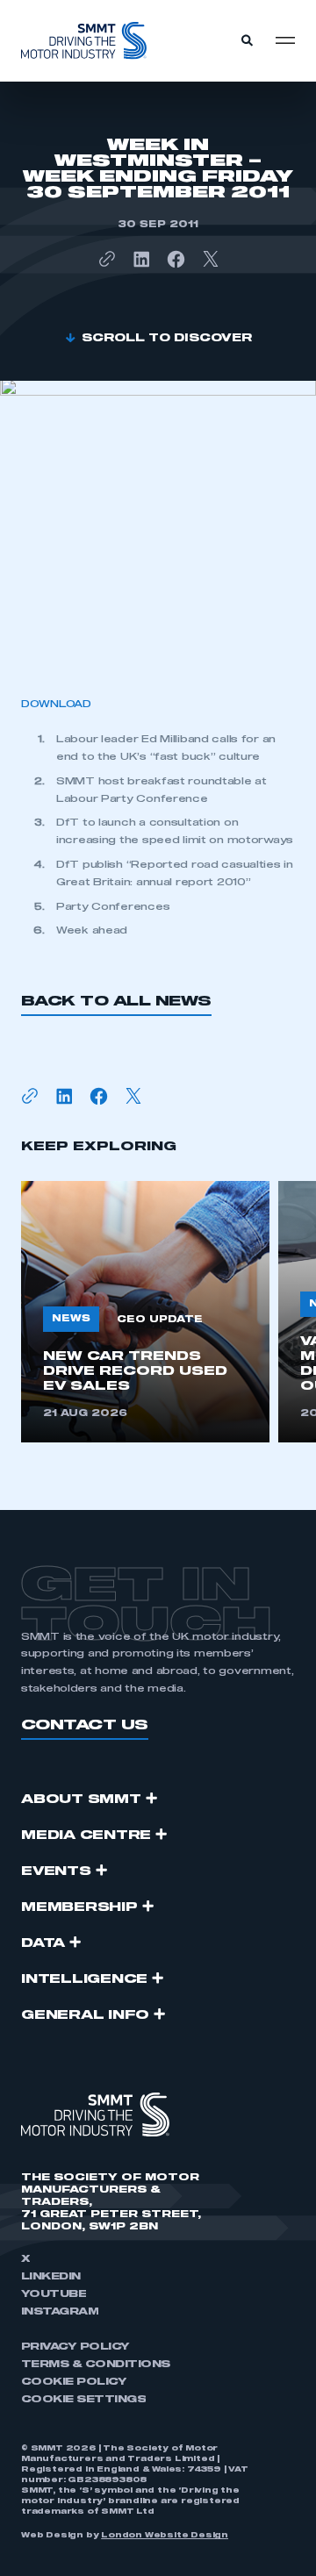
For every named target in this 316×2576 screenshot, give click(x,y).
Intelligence (84, 1979)
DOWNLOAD (56, 704)
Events (56, 1871)
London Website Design (165, 2536)
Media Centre (86, 1835)
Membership (79, 1907)
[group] (145, 1312)
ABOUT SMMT (81, 1800)
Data (43, 1943)
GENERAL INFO (85, 2015)
